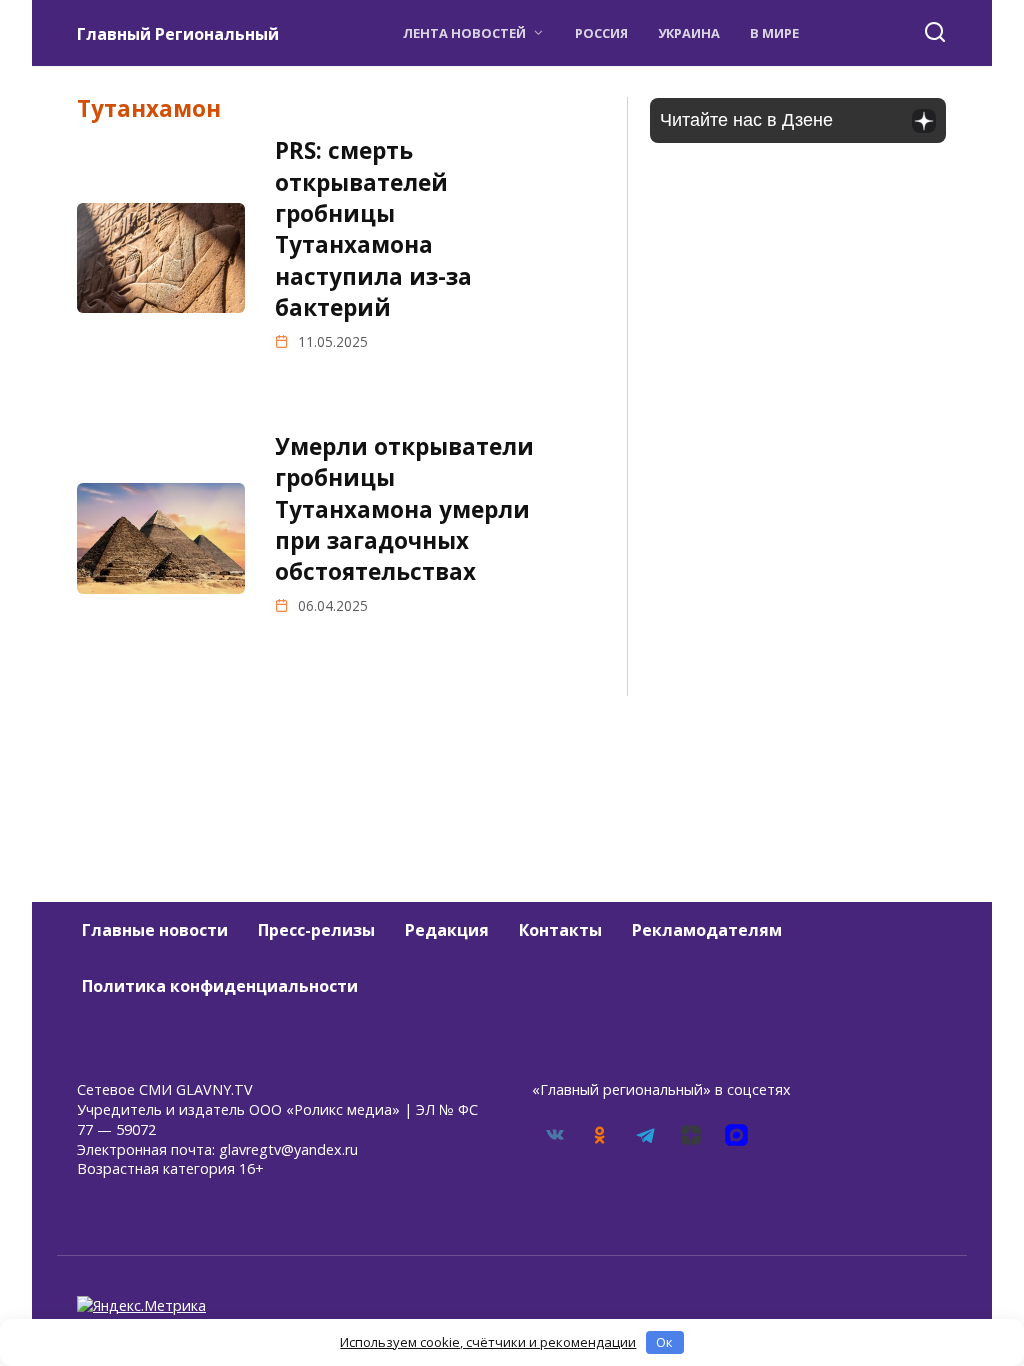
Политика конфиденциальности (220, 986)
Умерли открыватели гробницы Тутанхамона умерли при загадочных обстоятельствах (404, 509)
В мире (774, 33)
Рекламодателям (707, 930)
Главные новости (155, 930)
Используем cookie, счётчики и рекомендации (488, 1342)
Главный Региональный (178, 34)
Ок (664, 1342)
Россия (601, 33)
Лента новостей (464, 33)
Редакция (447, 930)
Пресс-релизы (316, 930)
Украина (689, 33)
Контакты (560, 930)
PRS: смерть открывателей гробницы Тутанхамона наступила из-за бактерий (373, 229)
